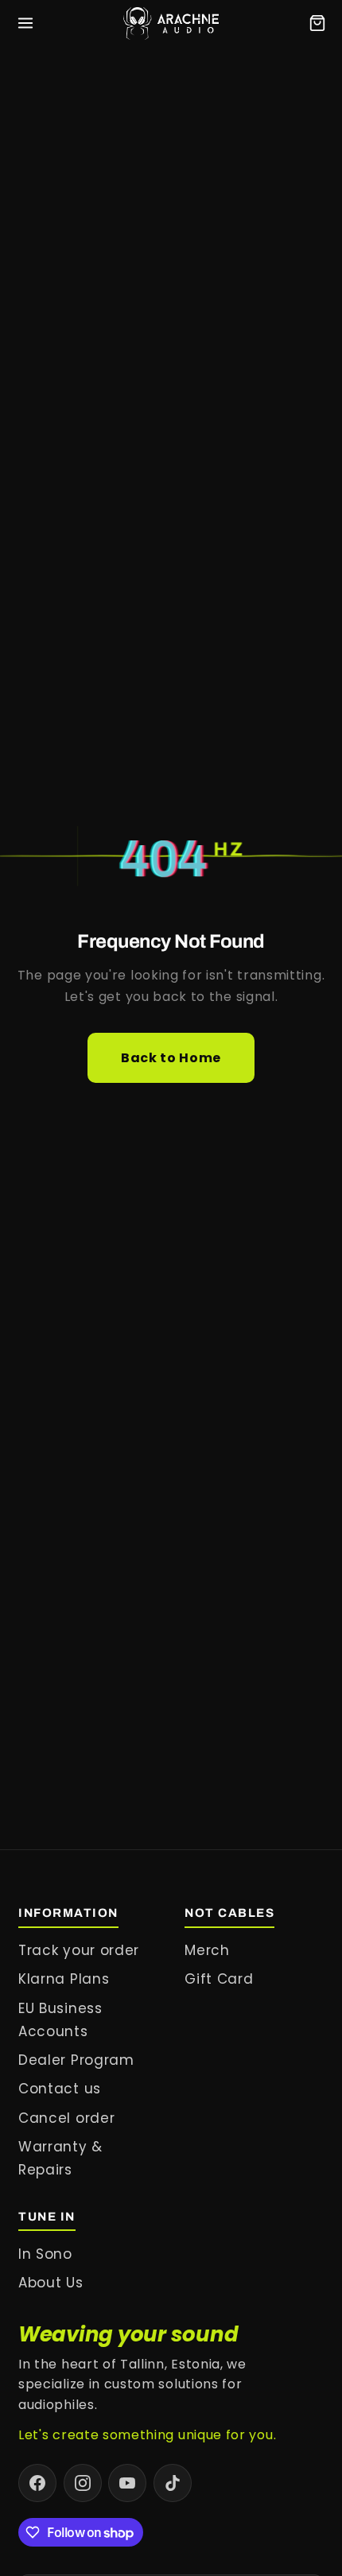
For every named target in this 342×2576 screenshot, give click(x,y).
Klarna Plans (64, 1979)
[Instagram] (83, 2483)
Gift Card (219, 1979)
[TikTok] (173, 2483)
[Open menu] (25, 23)
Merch (207, 1950)
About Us (51, 2283)
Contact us (60, 2089)
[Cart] (317, 23)
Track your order (79, 1950)
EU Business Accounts (60, 2020)
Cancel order (66, 2118)
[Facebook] (37, 2483)
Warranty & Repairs (60, 2158)
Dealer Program (76, 2060)
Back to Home (171, 1058)
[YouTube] (127, 2483)
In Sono (45, 2254)
